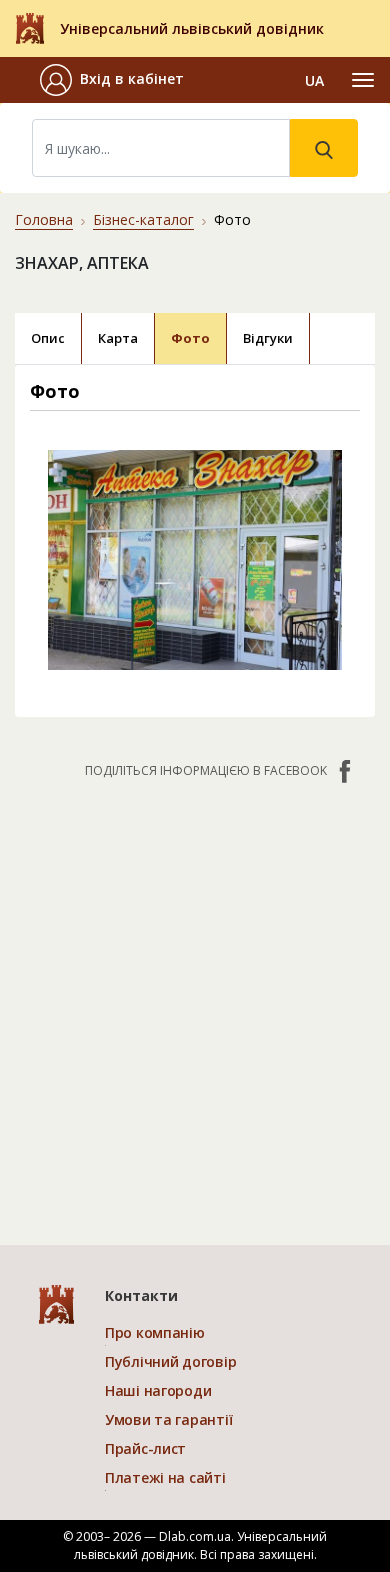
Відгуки (268, 338)
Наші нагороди (158, 1390)
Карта (118, 338)
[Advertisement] (195, 1002)
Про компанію (155, 1332)
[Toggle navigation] (363, 80)
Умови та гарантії (168, 1419)
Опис (48, 338)
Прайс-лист (145, 1448)
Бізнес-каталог (143, 219)
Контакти (141, 1295)
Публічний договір (170, 1361)
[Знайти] (324, 148)
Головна (44, 219)
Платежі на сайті (165, 1477)
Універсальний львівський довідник (192, 28)
